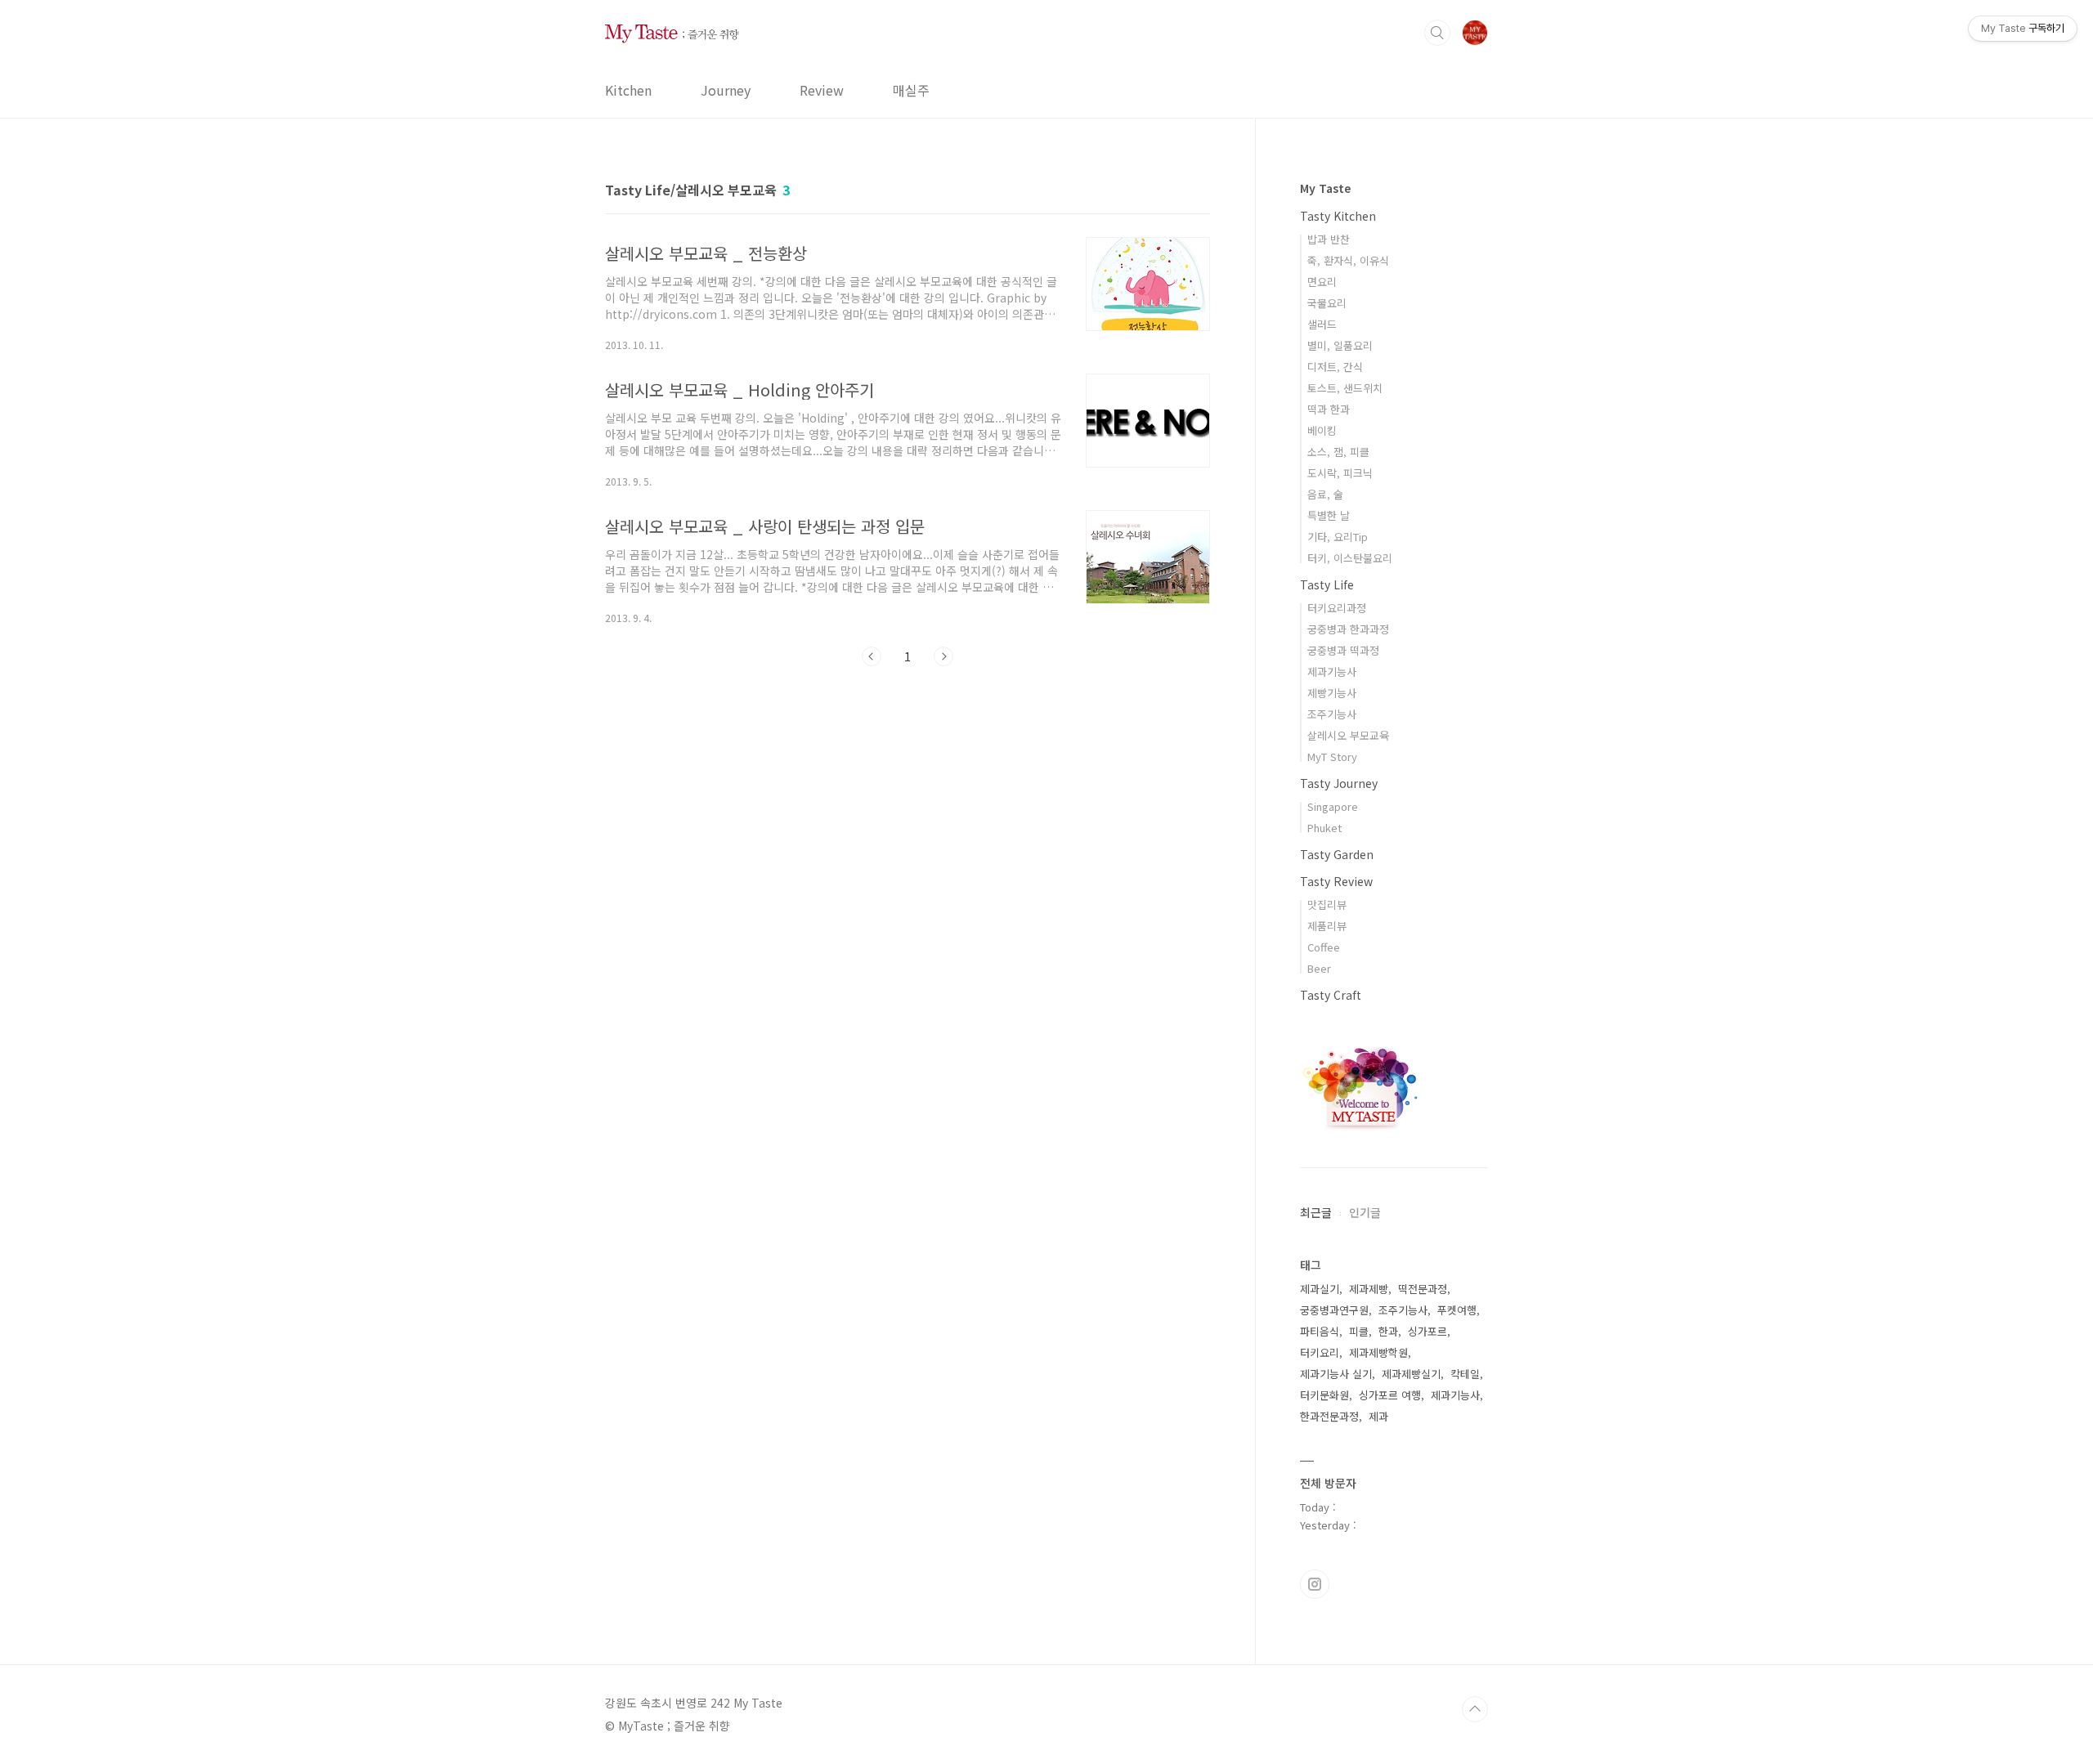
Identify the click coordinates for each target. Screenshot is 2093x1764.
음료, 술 (1325, 494)
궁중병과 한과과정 (1348, 629)
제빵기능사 (1332, 693)
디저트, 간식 (1335, 367)
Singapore (1333, 806)
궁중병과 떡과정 (1343, 650)
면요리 (1322, 282)
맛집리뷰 (1327, 904)
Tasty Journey (1339, 783)
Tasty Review (1336, 881)
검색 (1437, 33)
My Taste (1325, 188)
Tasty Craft (1331, 995)
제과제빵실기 (1411, 1374)
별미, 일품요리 (1340, 345)
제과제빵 (1369, 1289)
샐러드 (1322, 324)
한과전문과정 (1329, 1416)
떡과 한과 (1329, 409)
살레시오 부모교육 (1348, 735)
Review (822, 90)
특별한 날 (1329, 515)
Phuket (1324, 828)
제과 (1378, 1416)
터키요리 (1320, 1352)
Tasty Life (1327, 584)
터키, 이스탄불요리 (1350, 558)
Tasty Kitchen (1338, 216)
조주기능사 (1332, 714)
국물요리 (1327, 303)
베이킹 (1322, 430)
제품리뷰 (1327, 926)
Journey (726, 90)
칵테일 (1465, 1374)
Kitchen (628, 90)
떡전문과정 (1423, 1289)
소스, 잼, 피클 (1338, 452)
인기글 (1365, 1212)
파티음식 (1320, 1331)
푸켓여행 (1457, 1310)
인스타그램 (1315, 1584)
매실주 (911, 90)
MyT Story (1332, 757)
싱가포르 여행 (1390, 1395)
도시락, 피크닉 (1340, 473)
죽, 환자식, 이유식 (1348, 260)
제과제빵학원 (1378, 1352)
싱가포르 (1427, 1331)
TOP (1475, 1709)
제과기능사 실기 (1336, 1374)
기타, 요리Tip (1338, 537)
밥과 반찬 (1329, 239)
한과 (1388, 1331)
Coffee (1324, 947)
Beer (1319, 968)
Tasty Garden (1337, 854)
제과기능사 (1332, 672)
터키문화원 (1324, 1395)
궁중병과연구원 (1334, 1310)
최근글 (1316, 1212)
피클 (1359, 1331)
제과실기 (1320, 1289)
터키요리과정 (1337, 608)
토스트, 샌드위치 (1345, 388)
